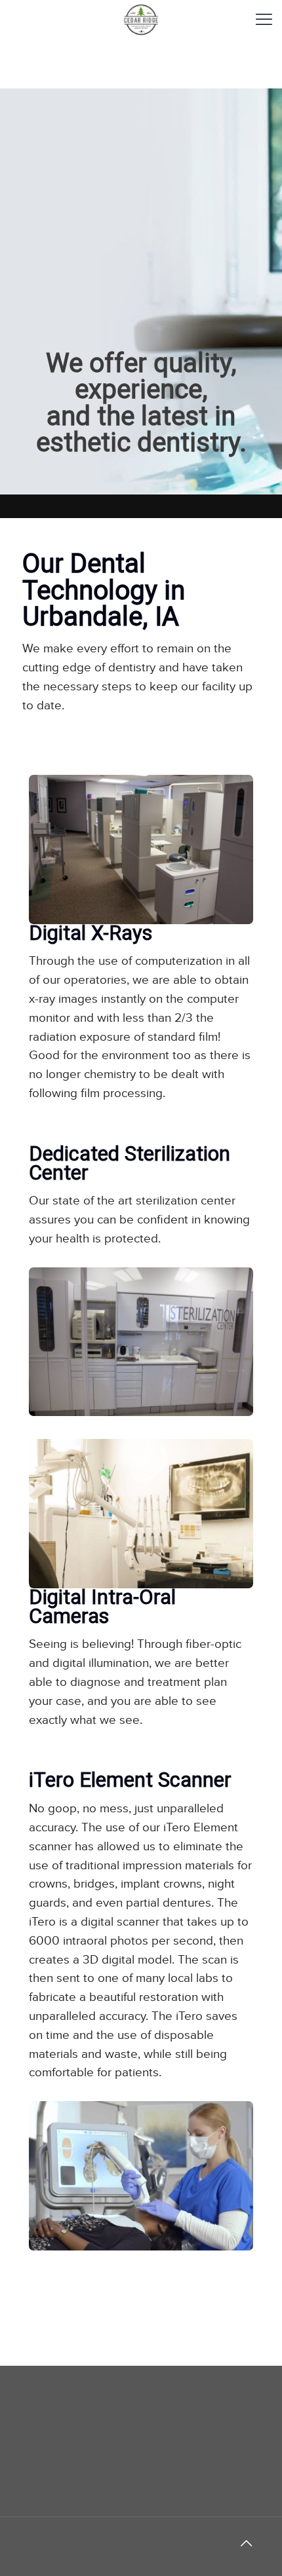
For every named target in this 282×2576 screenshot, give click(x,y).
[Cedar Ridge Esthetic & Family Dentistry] (141, 20)
